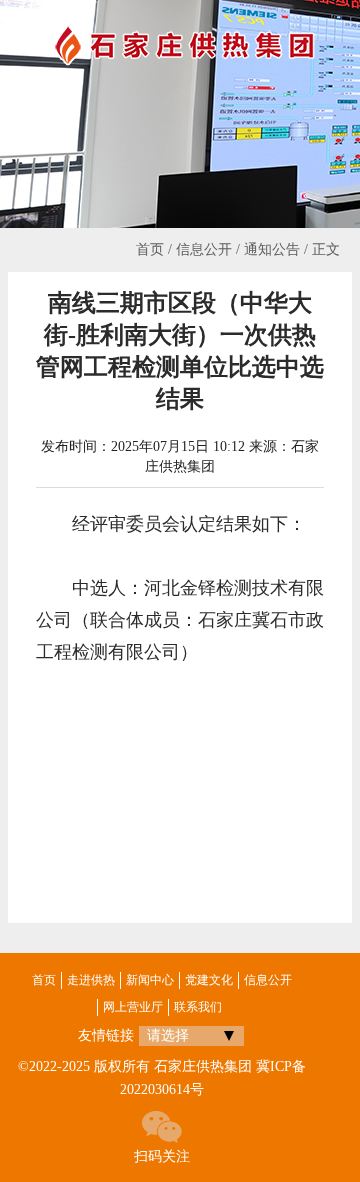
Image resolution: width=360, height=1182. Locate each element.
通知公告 (272, 249)
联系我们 (198, 1007)
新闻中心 (150, 980)
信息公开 (204, 249)
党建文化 (209, 980)
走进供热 (91, 980)
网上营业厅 (133, 1007)
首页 (150, 249)
